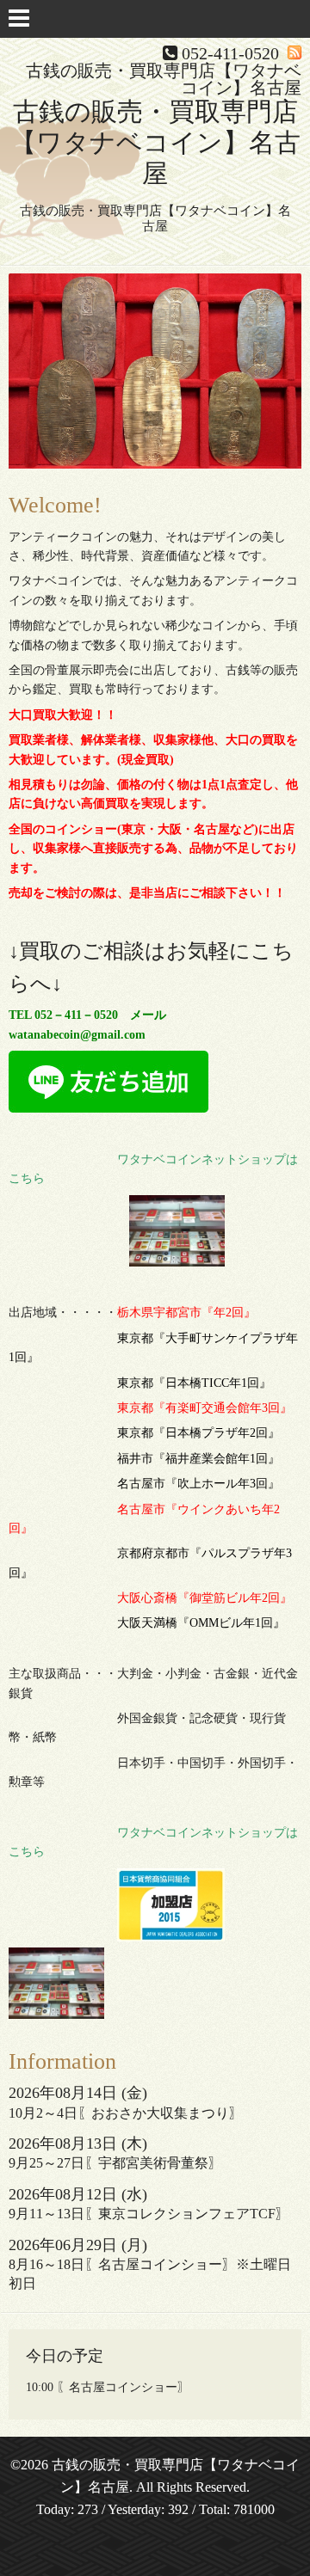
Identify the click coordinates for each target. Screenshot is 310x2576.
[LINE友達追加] (108, 1109)
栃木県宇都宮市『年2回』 (186, 1313)
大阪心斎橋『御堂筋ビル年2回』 (205, 1598)
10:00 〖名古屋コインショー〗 (108, 2387)
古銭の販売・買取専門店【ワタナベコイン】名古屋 (155, 142)
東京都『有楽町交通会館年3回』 (205, 1408)
